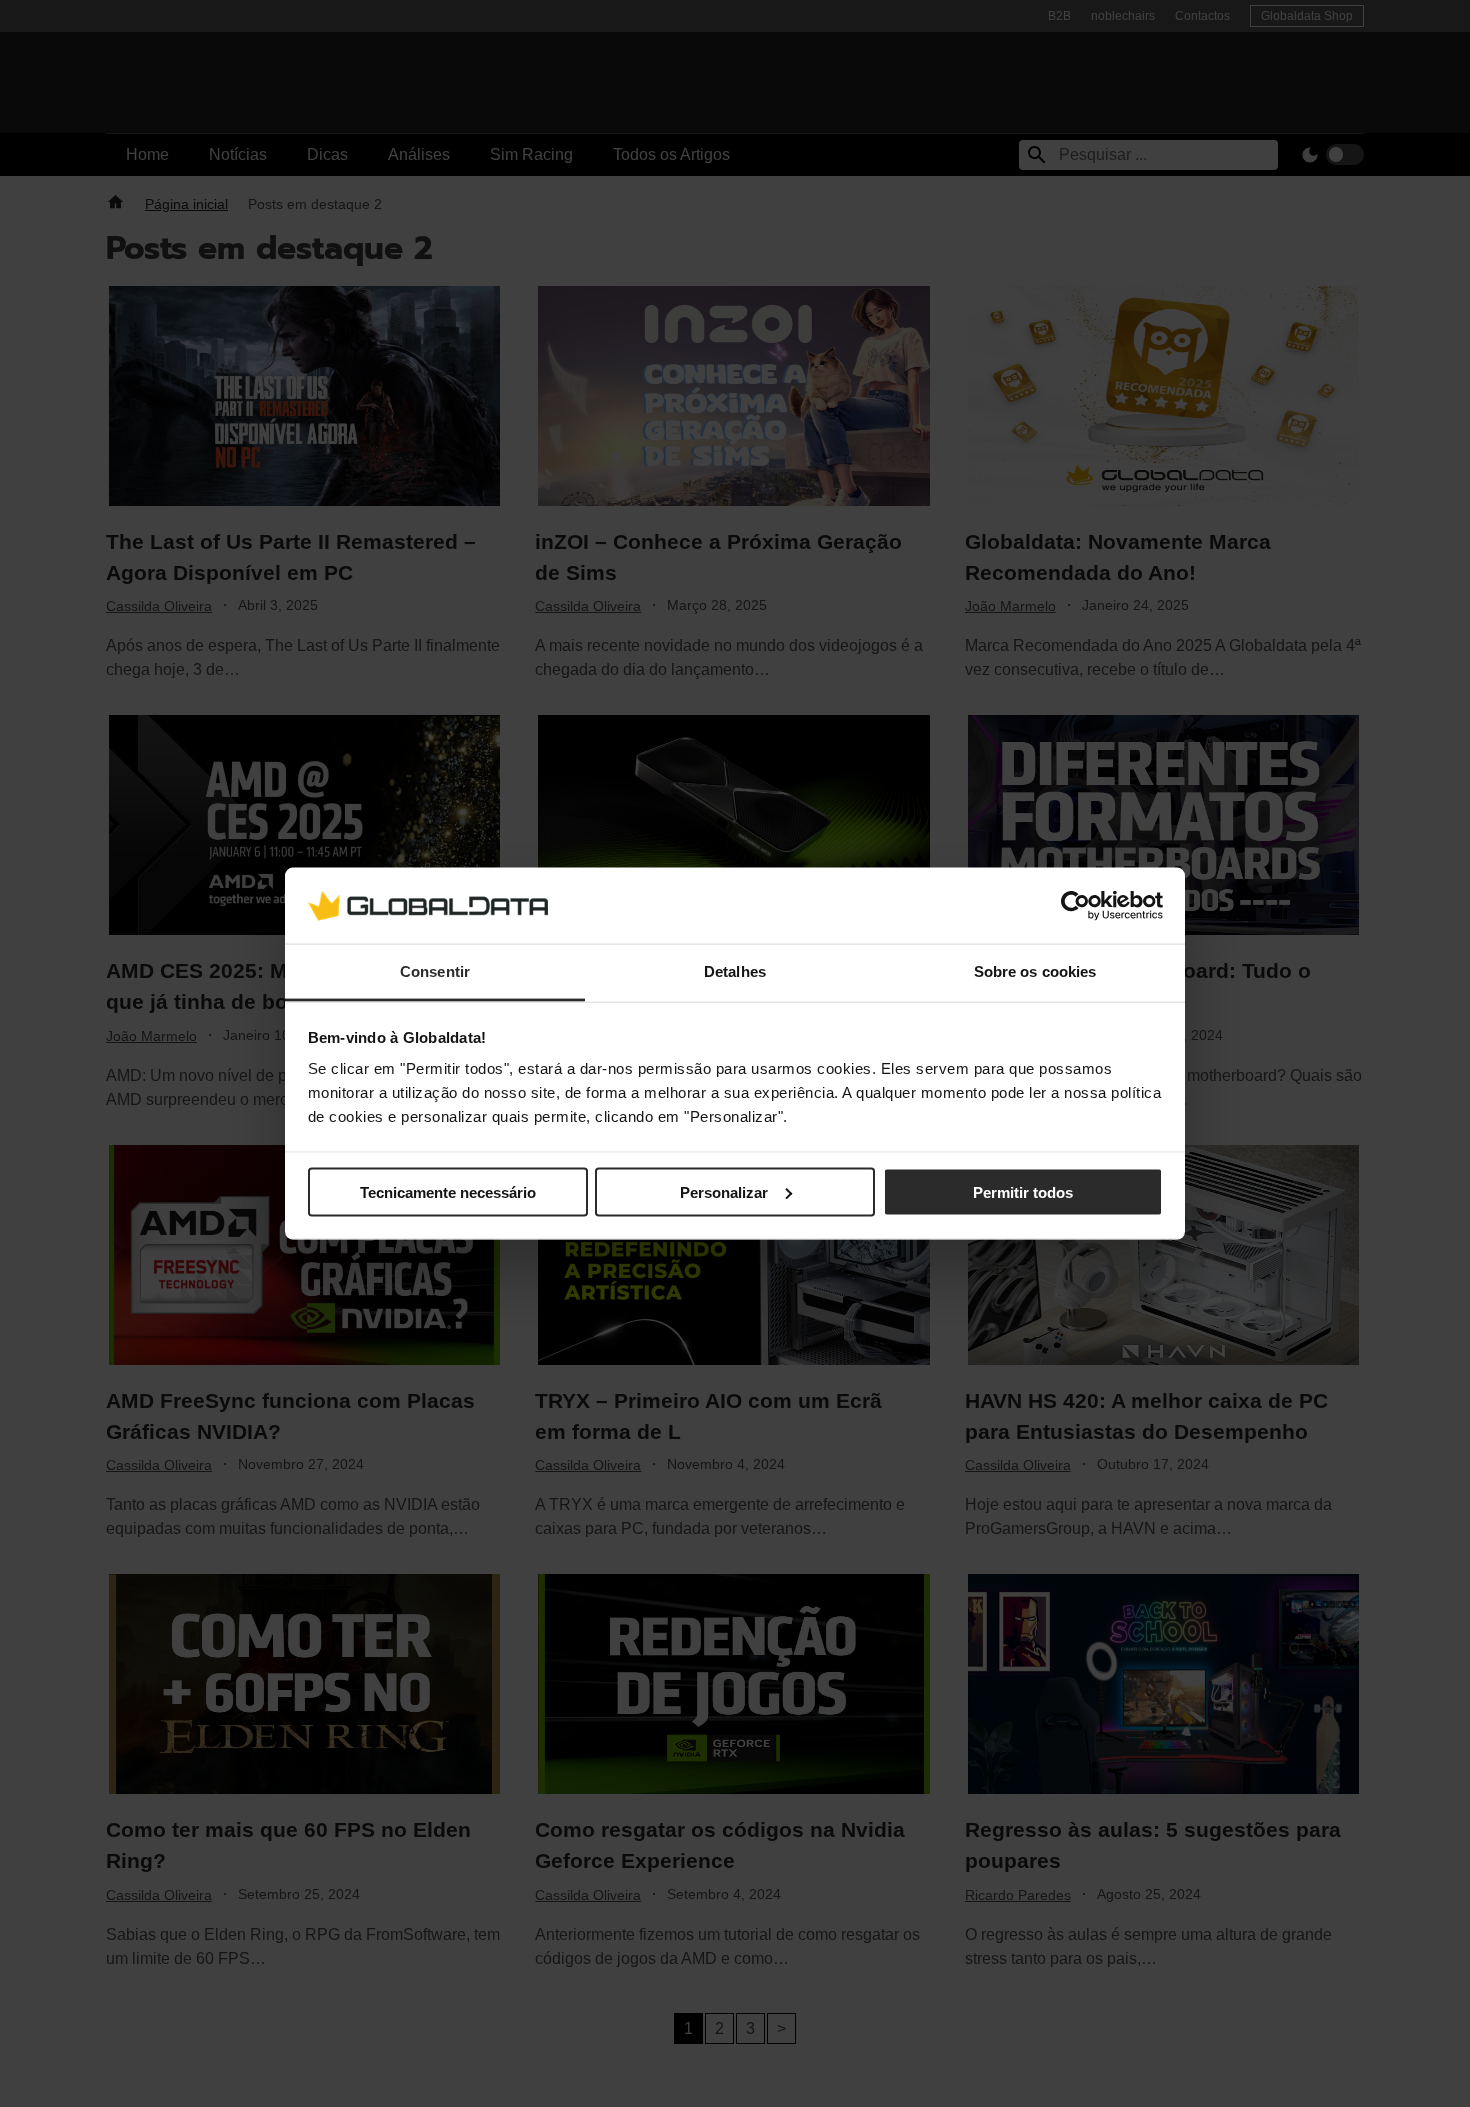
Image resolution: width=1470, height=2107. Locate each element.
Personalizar (724, 1191)
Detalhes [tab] (735, 971)
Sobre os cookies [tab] (1035, 971)
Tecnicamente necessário (448, 1191)
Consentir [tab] (435, 971)
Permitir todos (1023, 1191)
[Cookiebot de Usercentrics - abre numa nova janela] (1075, 905)
